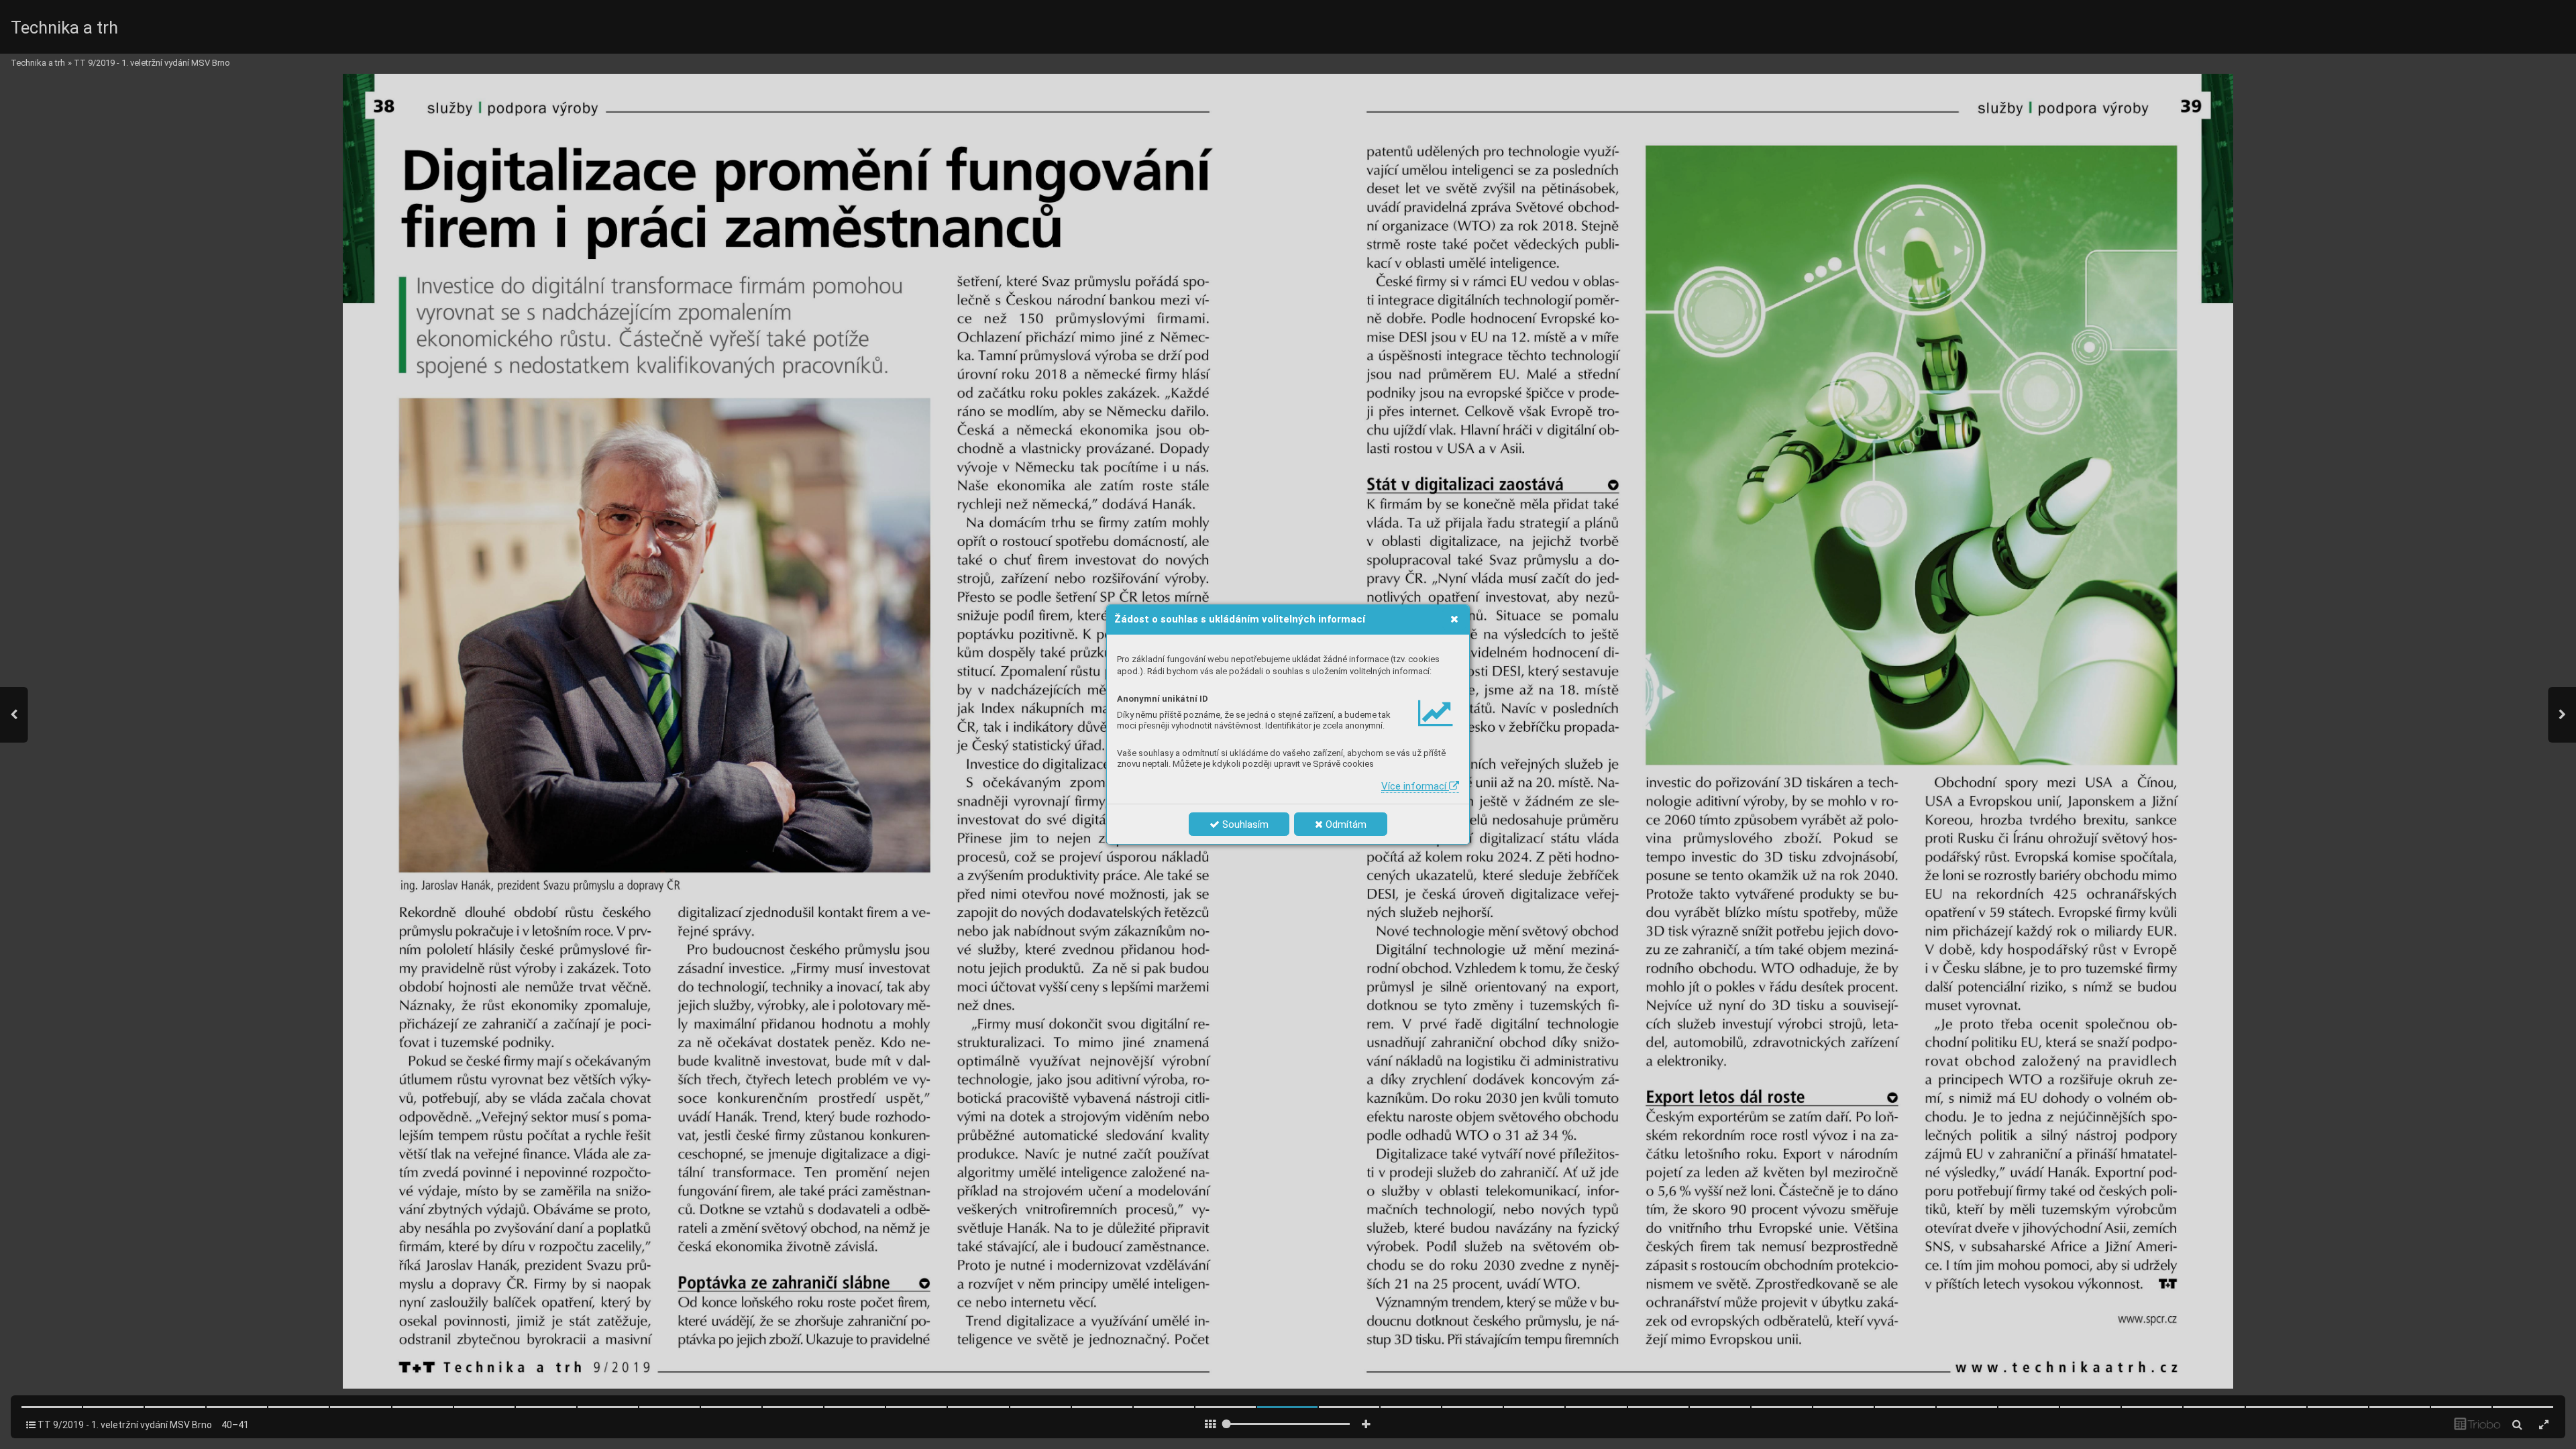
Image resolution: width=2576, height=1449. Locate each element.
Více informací (1415, 786)
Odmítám (1345, 824)
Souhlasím (1244, 824)
